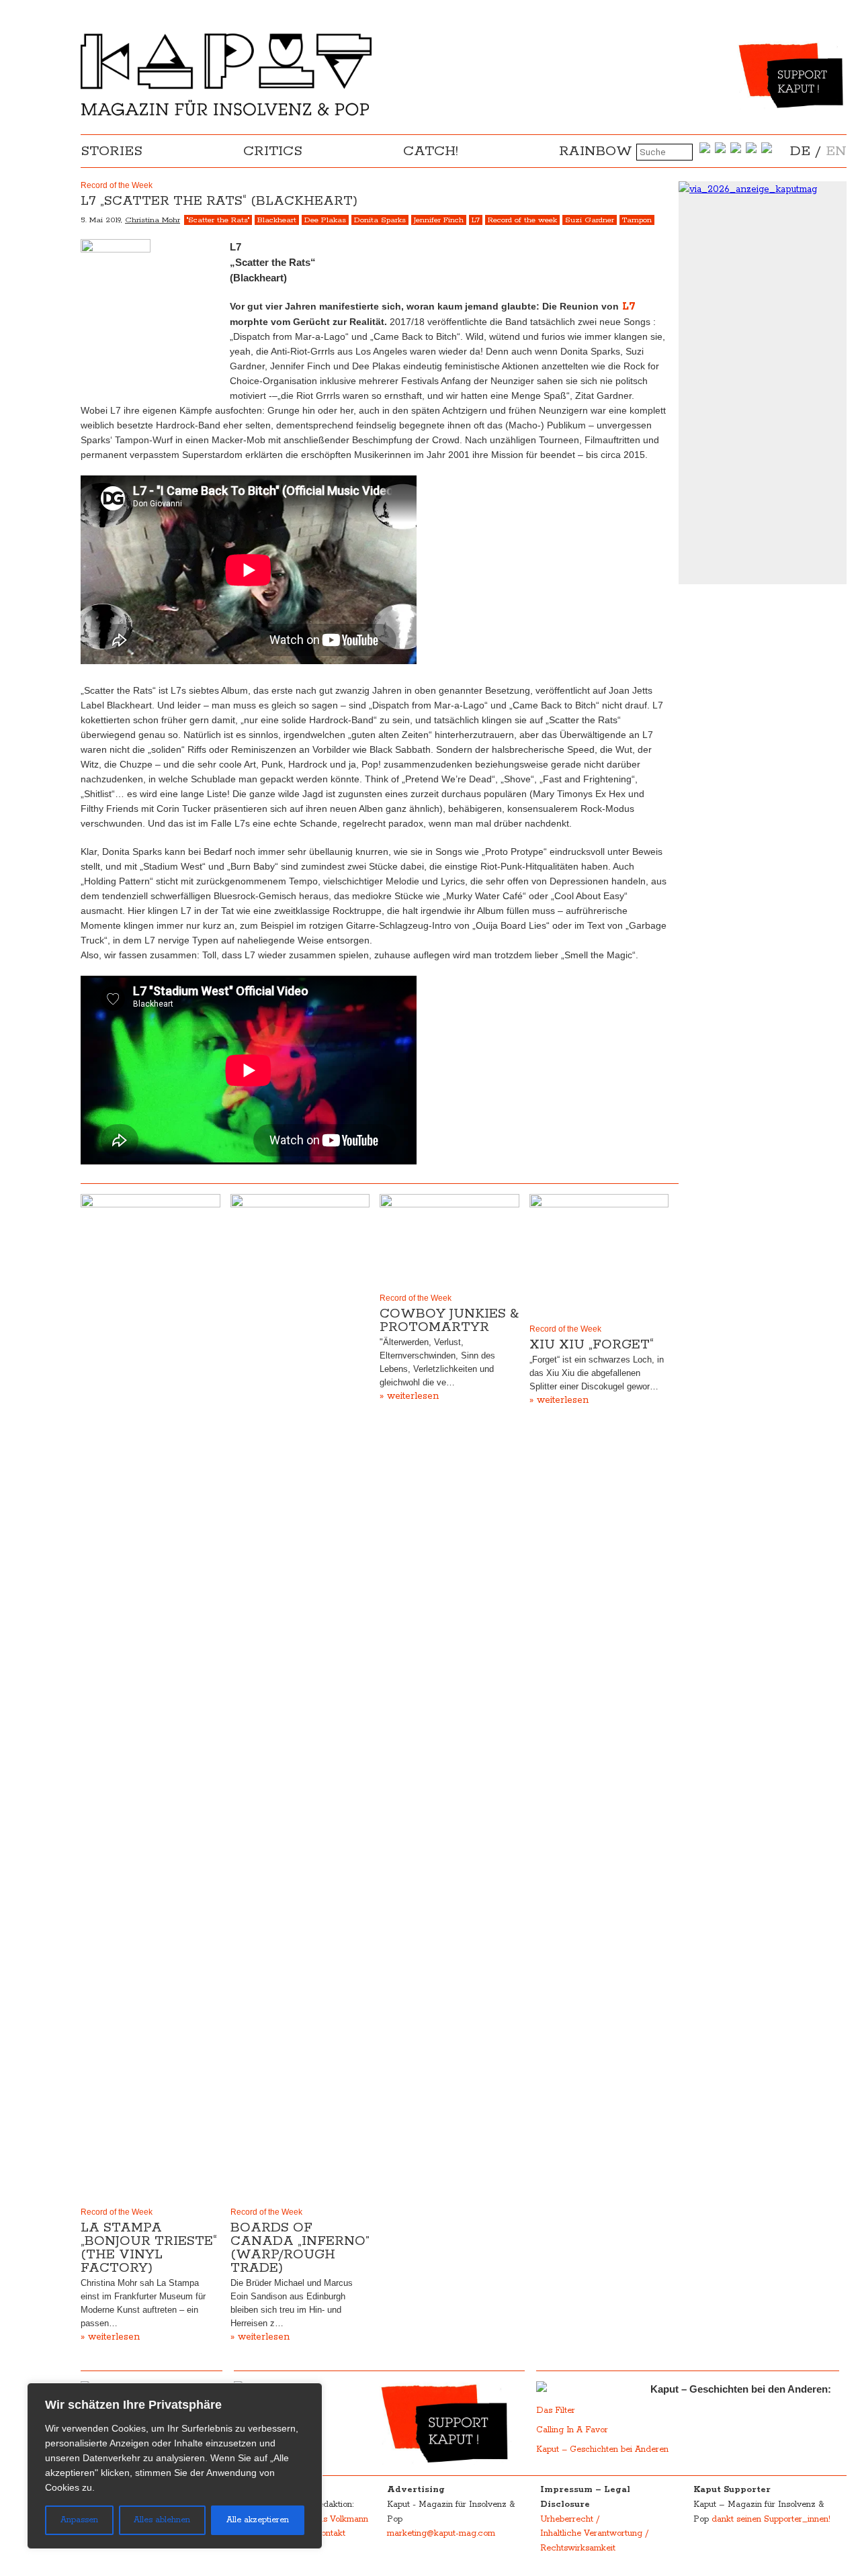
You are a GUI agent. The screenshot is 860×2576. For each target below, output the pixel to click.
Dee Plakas (325, 220)
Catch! (431, 151)
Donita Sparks (380, 220)
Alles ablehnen (162, 2520)
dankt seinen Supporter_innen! (771, 2519)
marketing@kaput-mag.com (441, 2533)
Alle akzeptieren (258, 2520)
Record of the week (522, 220)
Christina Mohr (153, 220)
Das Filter (557, 2410)
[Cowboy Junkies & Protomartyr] (449, 1240)
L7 (476, 220)
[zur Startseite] (226, 113)
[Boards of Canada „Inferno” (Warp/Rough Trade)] (300, 1698)
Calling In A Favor (572, 2430)
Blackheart (277, 220)
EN (836, 151)
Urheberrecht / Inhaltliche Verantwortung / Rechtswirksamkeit (594, 2534)
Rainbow (596, 151)
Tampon (637, 220)
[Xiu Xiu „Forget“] (599, 1256)
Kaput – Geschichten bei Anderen (602, 2449)
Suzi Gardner (590, 220)
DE (800, 151)
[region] (175, 2466)
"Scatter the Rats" (218, 220)
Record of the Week (117, 2212)
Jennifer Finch (439, 220)
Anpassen (79, 2520)
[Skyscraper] (763, 189)
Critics (273, 151)
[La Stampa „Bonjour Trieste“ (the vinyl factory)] (150, 1698)
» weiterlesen (110, 2337)
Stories (112, 151)
